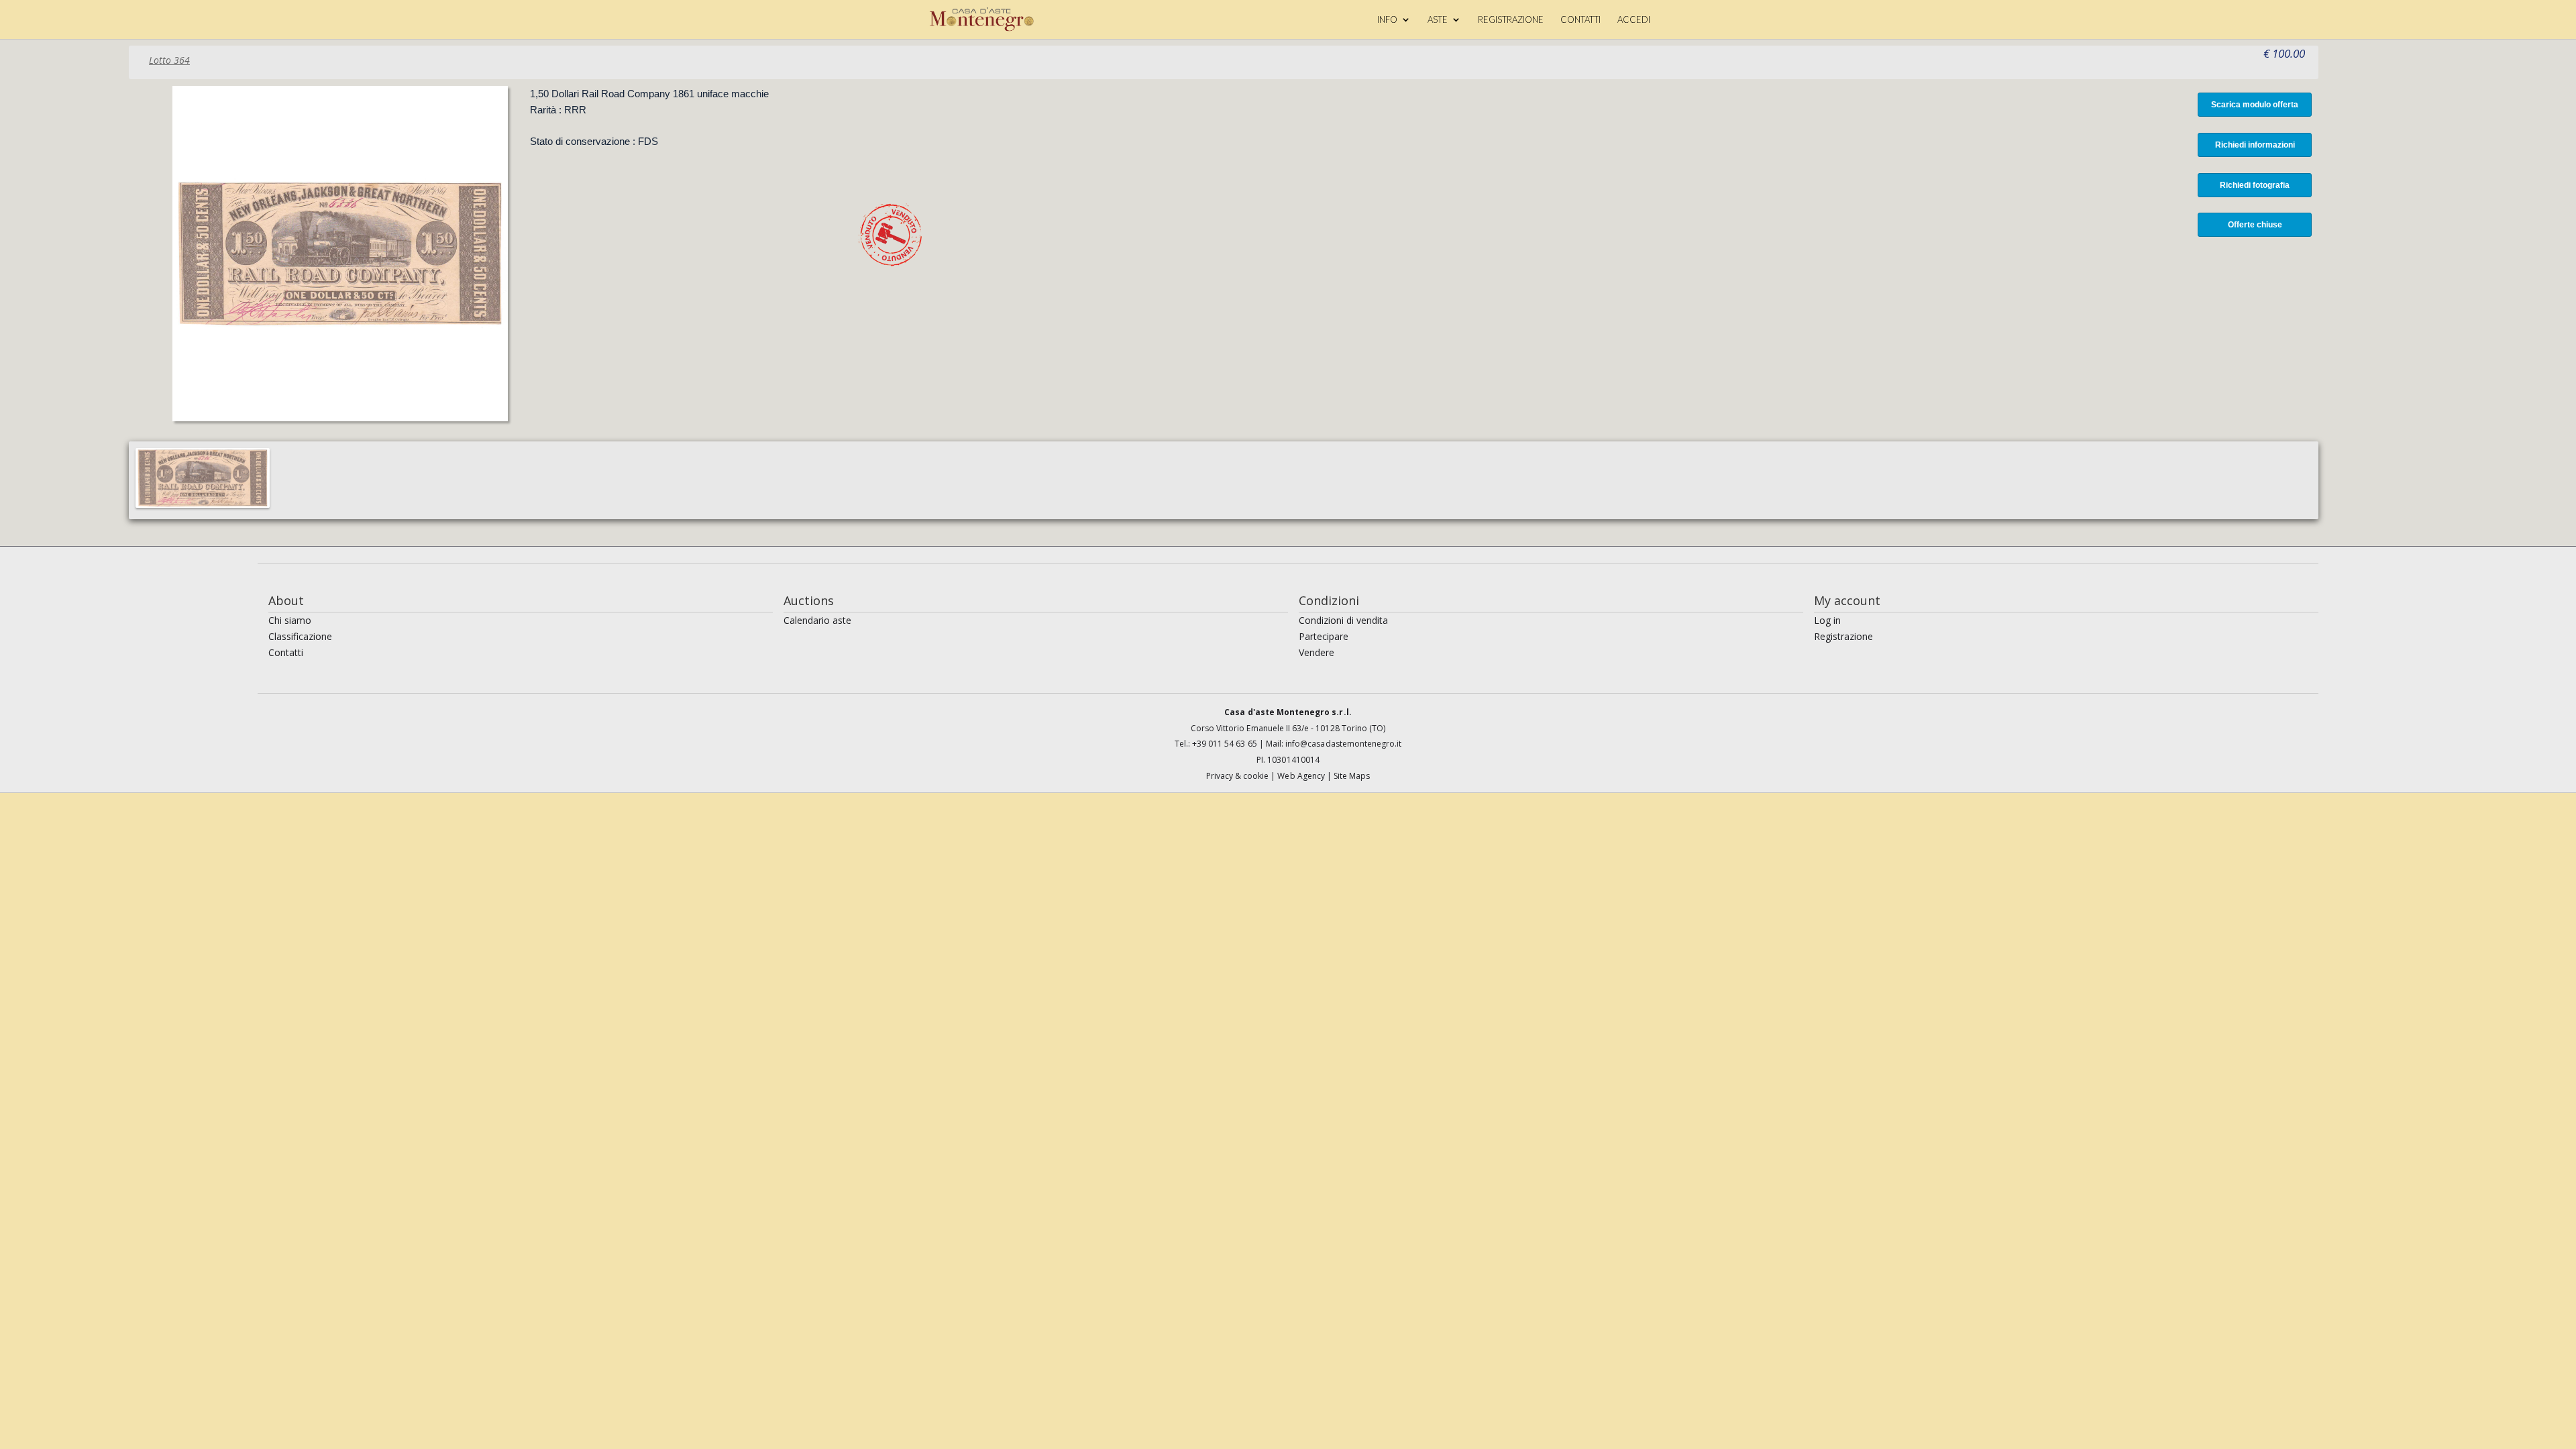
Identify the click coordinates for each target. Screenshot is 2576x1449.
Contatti (286, 652)
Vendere (1317, 652)
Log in (1827, 620)
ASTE (1438, 20)
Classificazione (300, 636)
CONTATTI (1580, 20)
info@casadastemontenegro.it (1343, 744)
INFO (1387, 20)
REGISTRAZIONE (1511, 20)
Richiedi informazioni (2255, 145)
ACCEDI (1634, 20)
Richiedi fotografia (2255, 185)
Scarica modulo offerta (2255, 105)
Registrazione (1843, 636)
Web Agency (1302, 776)
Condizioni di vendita (1343, 620)
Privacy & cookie (1239, 776)
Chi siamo (290, 620)
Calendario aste (817, 620)
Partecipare (1324, 636)
